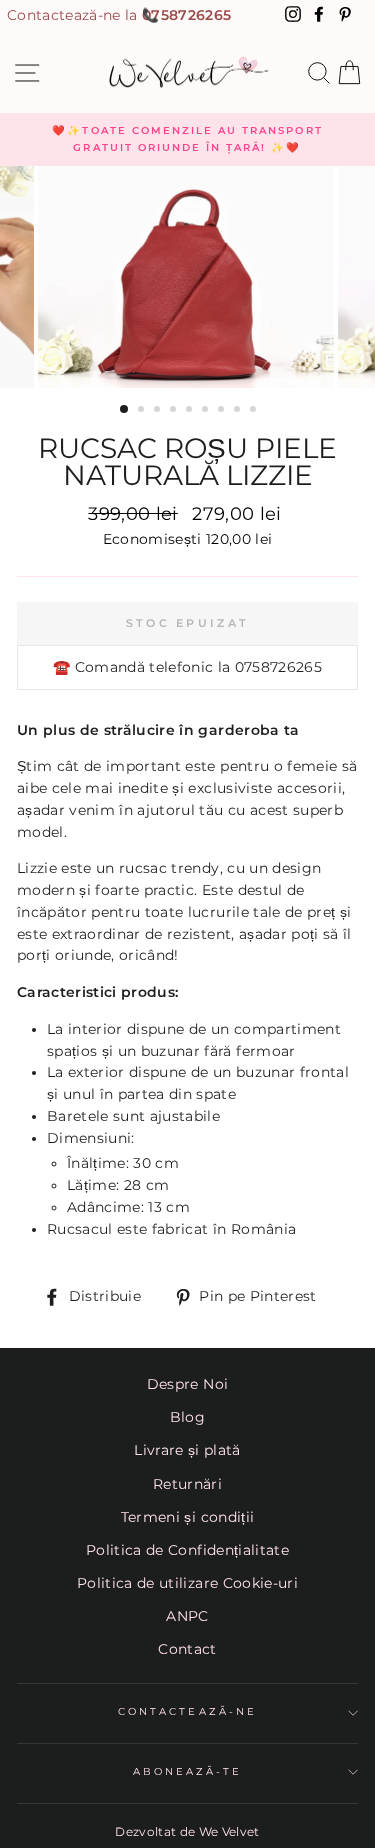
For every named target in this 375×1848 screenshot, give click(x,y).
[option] (187, 139)
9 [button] (255, 411)
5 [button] (191, 411)
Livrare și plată (187, 1450)
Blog (187, 1417)
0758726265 (186, 15)
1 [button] (125, 410)
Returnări (187, 1484)
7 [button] (223, 411)
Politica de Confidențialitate (187, 1550)
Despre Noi (187, 1384)
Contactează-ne (187, 1711)
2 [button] (143, 411)
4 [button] (175, 411)
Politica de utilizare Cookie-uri (187, 1583)
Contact (187, 1649)
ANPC (187, 1616)
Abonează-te (188, 1771)
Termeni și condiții (187, 1517)
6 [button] (207, 411)
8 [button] (239, 411)
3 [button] (159, 411)
